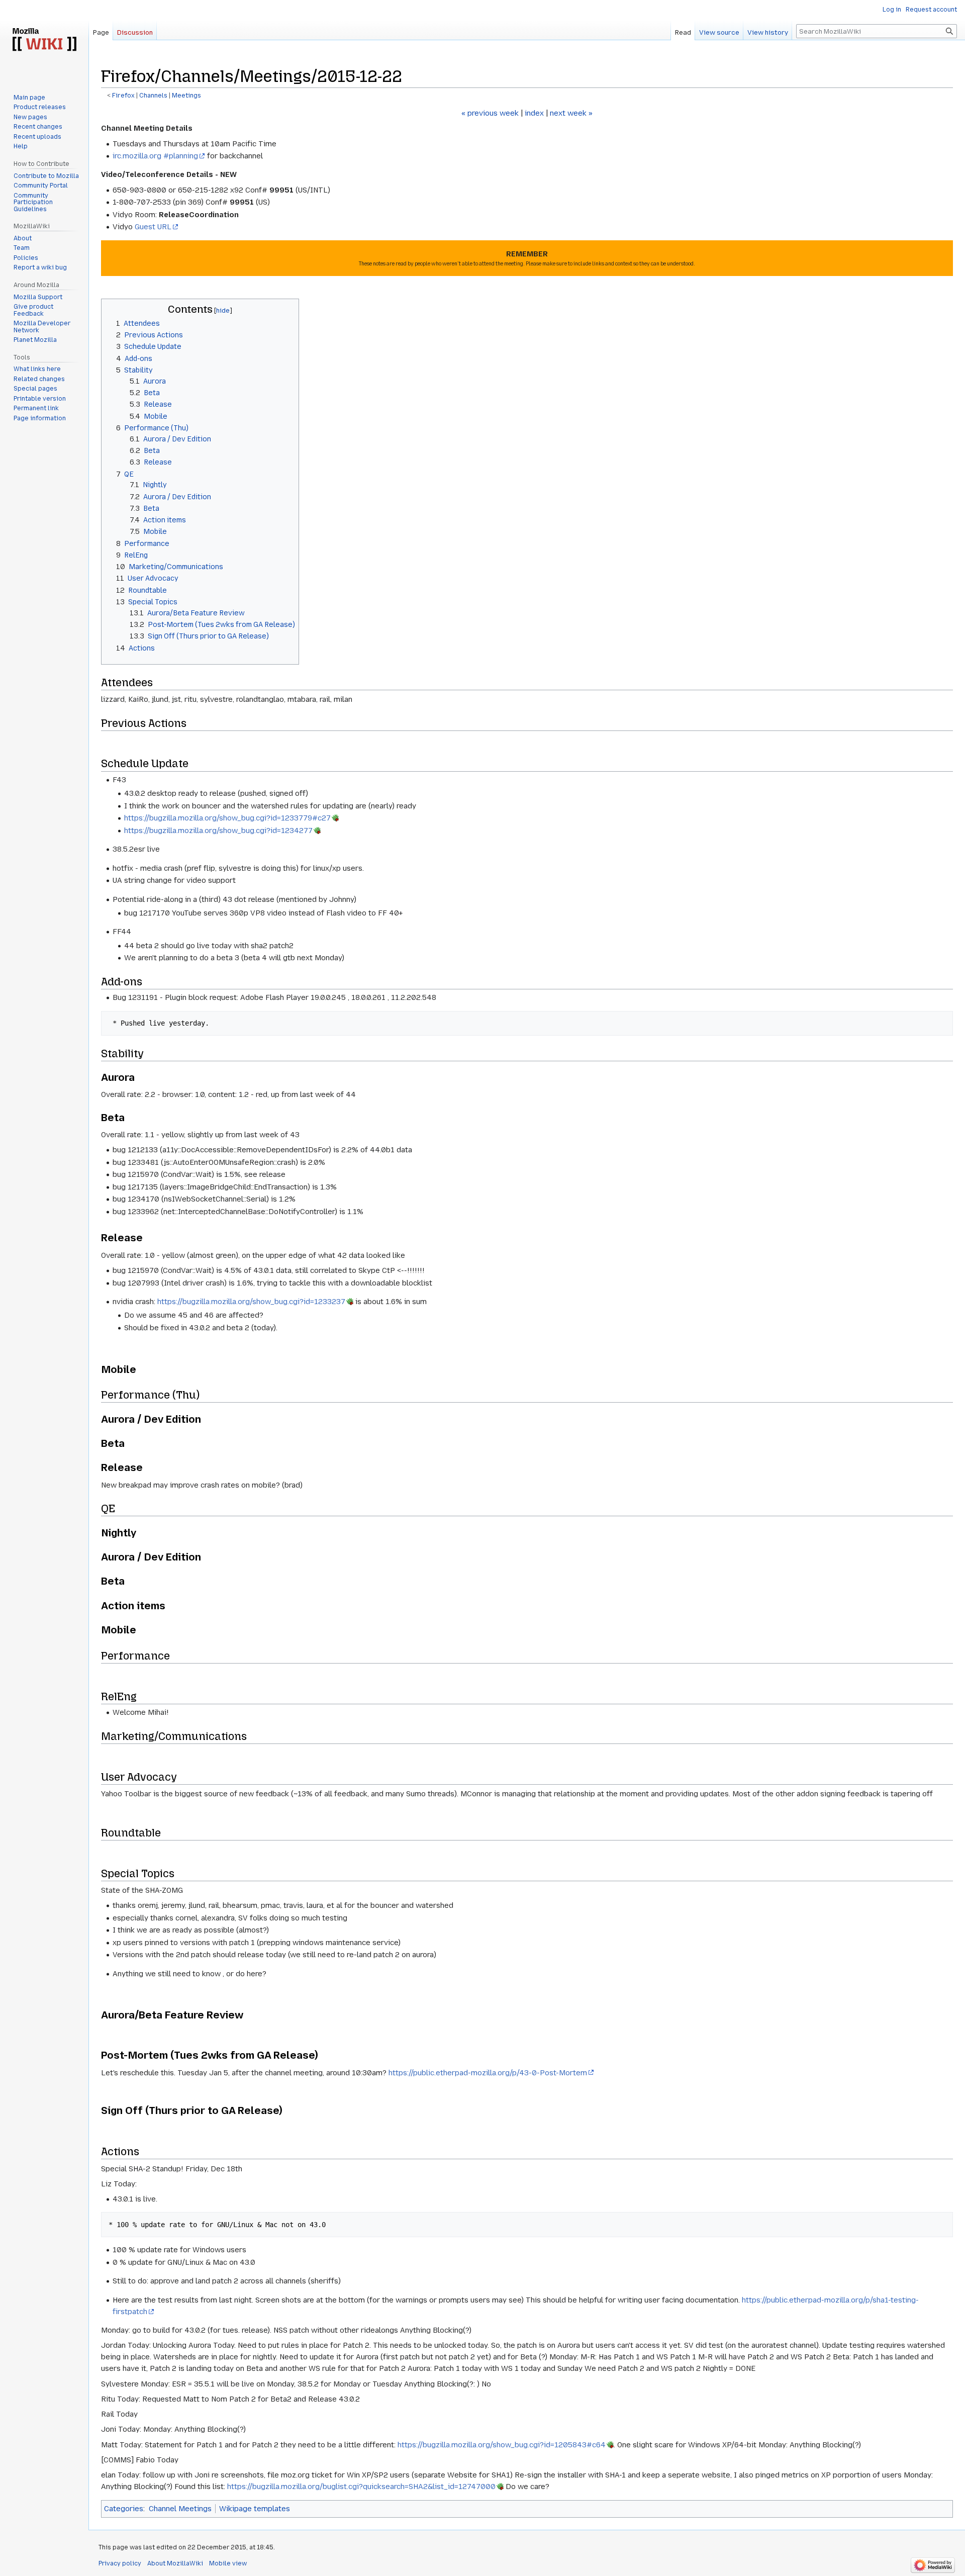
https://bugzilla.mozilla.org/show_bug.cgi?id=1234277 (218, 831)
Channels (153, 96)
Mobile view (228, 2563)
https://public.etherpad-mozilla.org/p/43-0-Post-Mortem (488, 2073)
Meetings (186, 96)
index (534, 113)
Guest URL (153, 227)
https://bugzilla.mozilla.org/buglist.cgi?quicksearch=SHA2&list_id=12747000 (361, 2487)
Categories (124, 2509)
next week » (571, 113)
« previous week (490, 113)
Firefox (123, 96)
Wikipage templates (255, 2509)
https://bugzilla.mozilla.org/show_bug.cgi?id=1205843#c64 (502, 2445)
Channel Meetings (180, 2509)
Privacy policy (120, 2563)
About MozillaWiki (175, 2563)
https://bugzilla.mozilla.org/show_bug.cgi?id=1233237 (251, 1302)
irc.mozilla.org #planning (155, 156)
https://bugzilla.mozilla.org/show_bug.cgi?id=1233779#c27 (227, 818)
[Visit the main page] (44, 40)
